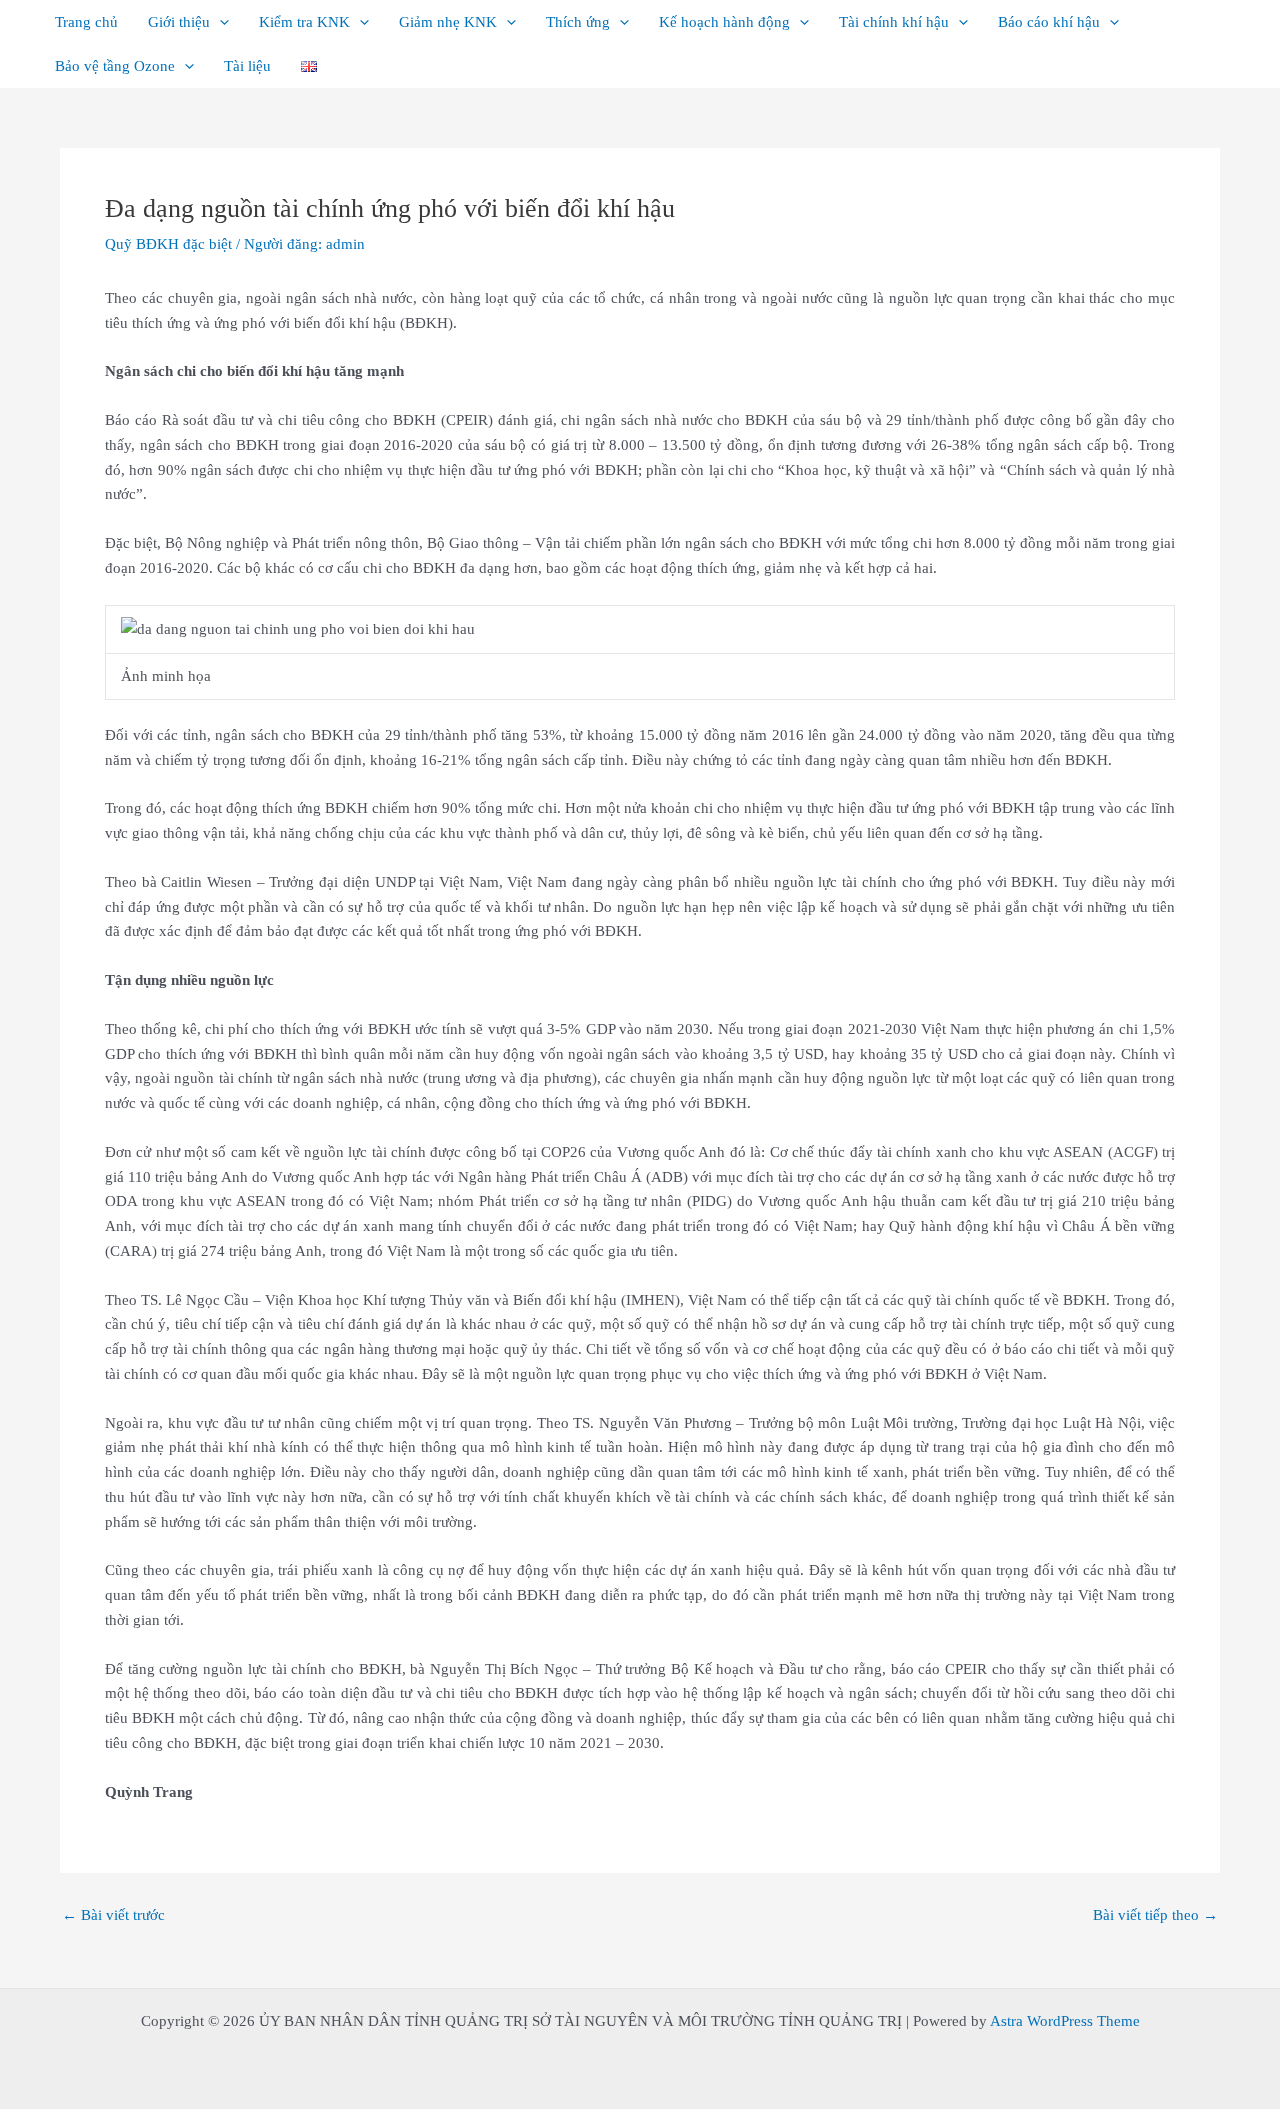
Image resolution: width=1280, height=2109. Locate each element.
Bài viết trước (113, 1915)
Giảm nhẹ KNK (448, 22)
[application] (219, 22)
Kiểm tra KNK (304, 22)
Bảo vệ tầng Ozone (115, 66)
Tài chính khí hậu (894, 22)
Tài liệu (247, 66)
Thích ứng (578, 22)
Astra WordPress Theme (1065, 2021)
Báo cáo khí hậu (1049, 22)
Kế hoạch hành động (724, 22)
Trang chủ (86, 22)
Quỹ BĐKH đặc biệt (168, 244)
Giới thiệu (179, 22)
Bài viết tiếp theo (1155, 1915)
